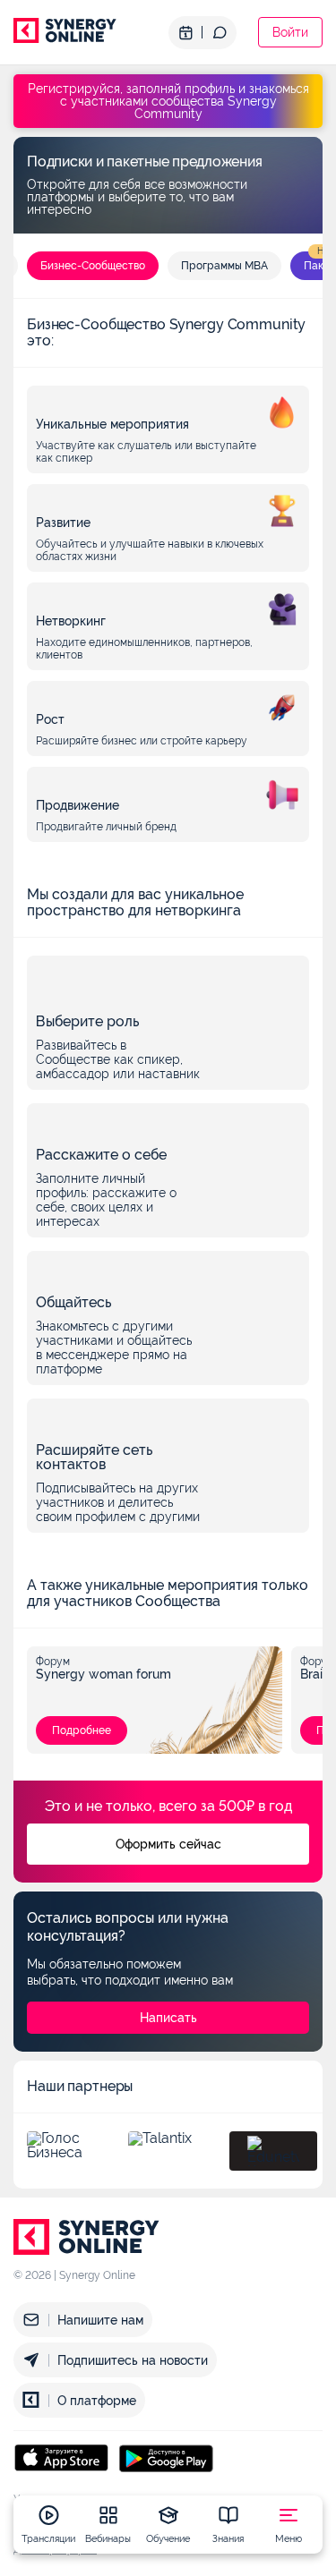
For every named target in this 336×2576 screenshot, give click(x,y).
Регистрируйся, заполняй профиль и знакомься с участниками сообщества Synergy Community (168, 101)
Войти (290, 32)
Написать (168, 2018)
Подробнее (82, 1730)
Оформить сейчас (168, 1844)
